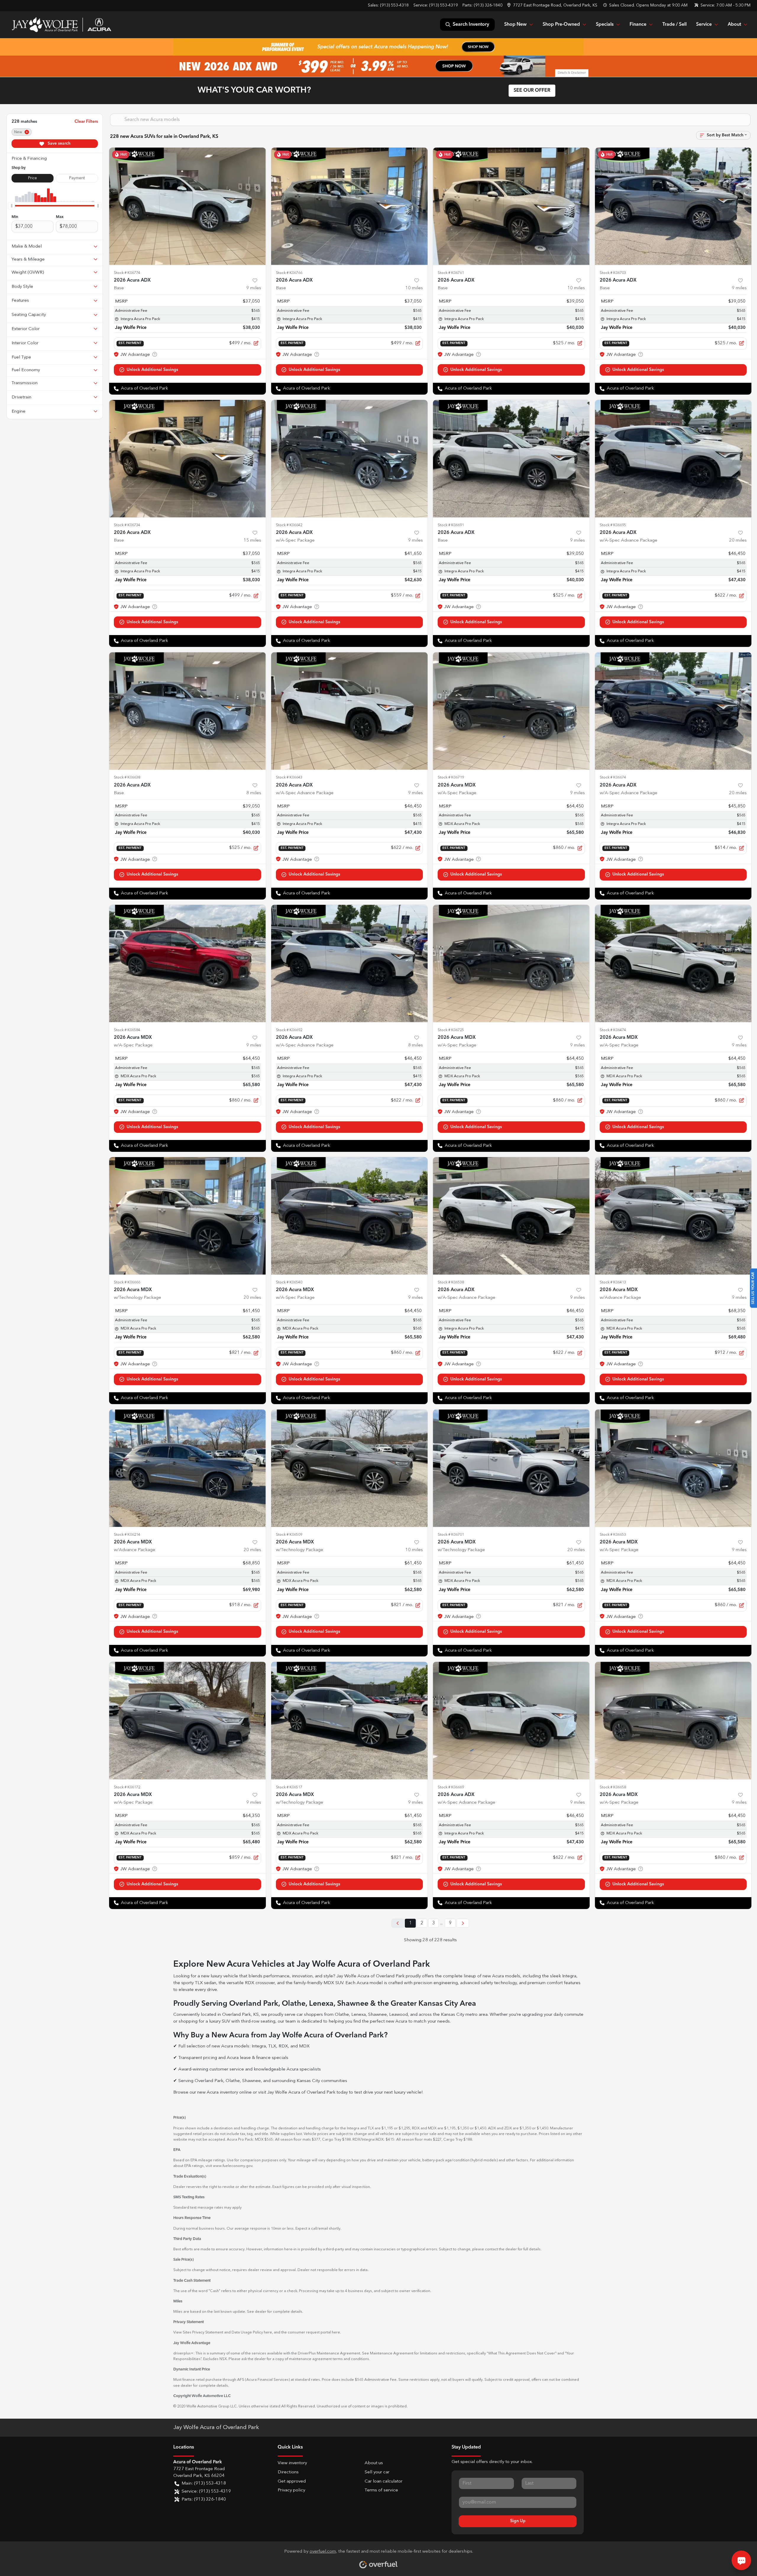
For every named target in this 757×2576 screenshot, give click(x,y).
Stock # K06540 (289, 1282)
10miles (414, 288)
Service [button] (704, 25)
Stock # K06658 (613, 1787)
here (268, 2332)
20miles (738, 541)
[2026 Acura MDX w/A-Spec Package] (511, 711)
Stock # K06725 (451, 1030)
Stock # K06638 (127, 777)
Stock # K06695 (613, 525)
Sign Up (518, 2521)
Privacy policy (291, 2490)
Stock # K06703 (613, 273)
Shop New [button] (515, 25)
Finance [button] (638, 25)
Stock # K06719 (451, 777)
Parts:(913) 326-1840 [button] (204, 2500)
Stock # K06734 (127, 525)
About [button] (734, 25)
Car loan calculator (384, 2481)
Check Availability (187, 370)
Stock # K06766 (289, 273)
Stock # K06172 (127, 1787)
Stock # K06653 (613, 1535)
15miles (252, 541)
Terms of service (381, 2490)
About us (374, 2463)
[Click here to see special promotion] (378, 47)
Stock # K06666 (127, 1282)
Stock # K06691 (451, 525)
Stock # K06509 (289, 1535)
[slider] (12, 206)
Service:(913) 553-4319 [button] (206, 2492)
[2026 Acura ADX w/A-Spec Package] (350, 459)
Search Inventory (471, 25)
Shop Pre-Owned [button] (561, 25)
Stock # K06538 (451, 1282)
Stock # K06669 (451, 1787)
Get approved (292, 2481)
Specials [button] (605, 25)
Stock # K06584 (127, 1030)
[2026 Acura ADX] (187, 206)
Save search (58, 143)
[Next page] (463, 1923)
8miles (254, 793)
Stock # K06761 (451, 273)
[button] (553, 5)
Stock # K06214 (127, 1535)
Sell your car (377, 2472)
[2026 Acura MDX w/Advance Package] (673, 1216)
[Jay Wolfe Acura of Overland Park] (61, 25)
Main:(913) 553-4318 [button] (204, 2484)
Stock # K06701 (451, 1535)
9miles (254, 288)
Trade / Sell (674, 25)
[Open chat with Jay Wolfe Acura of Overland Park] (741, 2560)
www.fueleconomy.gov (233, 2166)
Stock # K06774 (127, 273)
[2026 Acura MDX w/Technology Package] (187, 1216)
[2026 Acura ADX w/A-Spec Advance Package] (673, 459)
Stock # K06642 (289, 525)
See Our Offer (532, 91)
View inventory (292, 2463)
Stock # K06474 (613, 1030)
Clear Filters (86, 122)
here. (336, 2332)
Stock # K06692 (289, 1030)
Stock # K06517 (289, 1787)
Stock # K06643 (289, 777)
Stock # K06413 (613, 1282)
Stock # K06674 (613, 777)
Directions (288, 2472)
